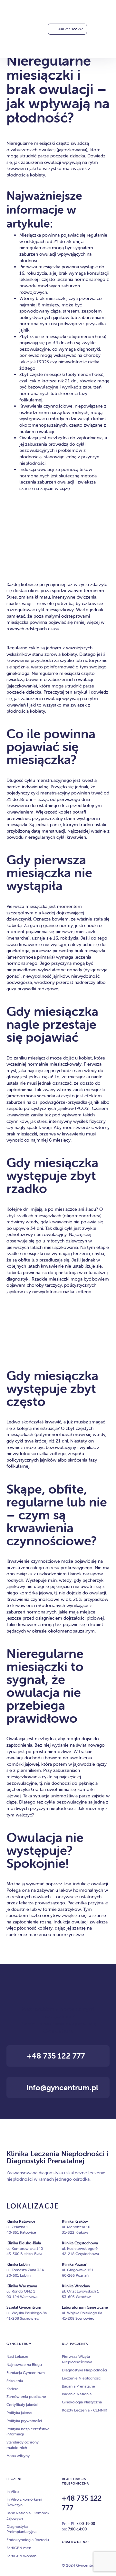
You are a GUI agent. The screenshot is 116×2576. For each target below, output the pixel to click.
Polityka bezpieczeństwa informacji (28, 2432)
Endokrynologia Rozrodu (28, 2540)
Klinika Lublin (18, 2264)
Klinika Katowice (21, 2221)
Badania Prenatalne (78, 2386)
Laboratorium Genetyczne (85, 2307)
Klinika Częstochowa (80, 2243)
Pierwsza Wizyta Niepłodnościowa (77, 2359)
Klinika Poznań (75, 2264)
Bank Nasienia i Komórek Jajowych (28, 2516)
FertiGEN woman (21, 2556)
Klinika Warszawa (22, 2286)
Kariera (12, 2389)
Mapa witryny (18, 2456)
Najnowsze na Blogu (24, 2364)
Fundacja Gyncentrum (26, 2373)
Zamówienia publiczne (26, 2396)
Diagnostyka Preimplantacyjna (21, 2529)
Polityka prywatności (24, 2421)
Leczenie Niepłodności (82, 2378)
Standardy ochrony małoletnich (23, 2445)
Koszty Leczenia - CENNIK (84, 2410)
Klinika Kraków (75, 2221)
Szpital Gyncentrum (24, 2307)
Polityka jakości (19, 2413)
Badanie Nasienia (77, 2394)
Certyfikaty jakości (22, 2405)
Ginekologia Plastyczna (82, 2402)
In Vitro (13, 2491)
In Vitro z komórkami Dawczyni (24, 2502)
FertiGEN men (19, 2548)
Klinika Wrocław (76, 2286)
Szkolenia (15, 2381)
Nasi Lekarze (17, 2356)
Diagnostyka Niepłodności (84, 2370)
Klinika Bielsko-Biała (24, 2243)
